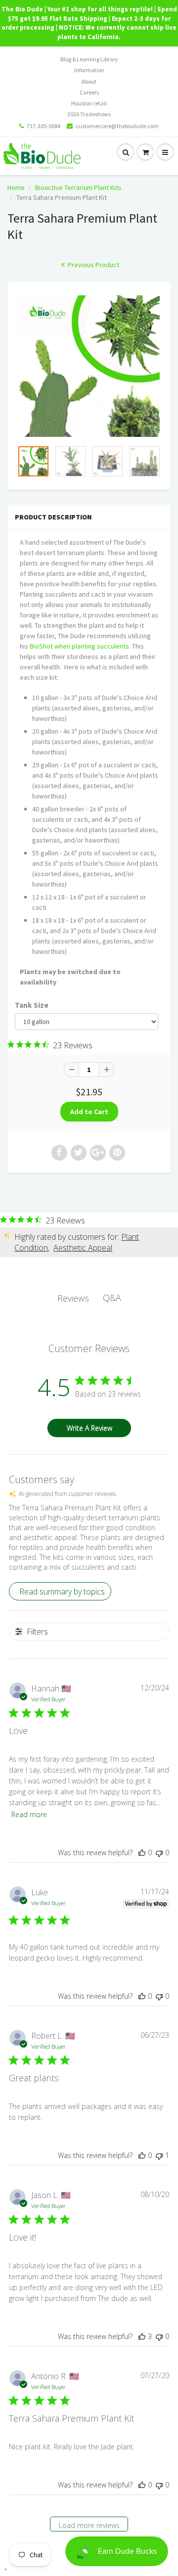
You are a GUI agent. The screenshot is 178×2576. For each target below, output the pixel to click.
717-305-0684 (44, 126)
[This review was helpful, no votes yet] (142, 1852)
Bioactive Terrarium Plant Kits (78, 187)
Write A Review (89, 1428)
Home (16, 187)
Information (89, 70)
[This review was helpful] (142, 2336)
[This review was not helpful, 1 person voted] (159, 2155)
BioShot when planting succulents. (80, 646)
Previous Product (93, 265)
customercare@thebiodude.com (117, 126)
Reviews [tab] (73, 1298)
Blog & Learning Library (89, 59)
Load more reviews (89, 2525)
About (89, 81)
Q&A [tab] (112, 1298)
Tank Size (32, 1005)
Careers (89, 92)
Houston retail (89, 103)
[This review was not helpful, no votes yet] (159, 1852)
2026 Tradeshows (89, 114)
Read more (29, 1814)
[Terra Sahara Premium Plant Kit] (89, 366)
